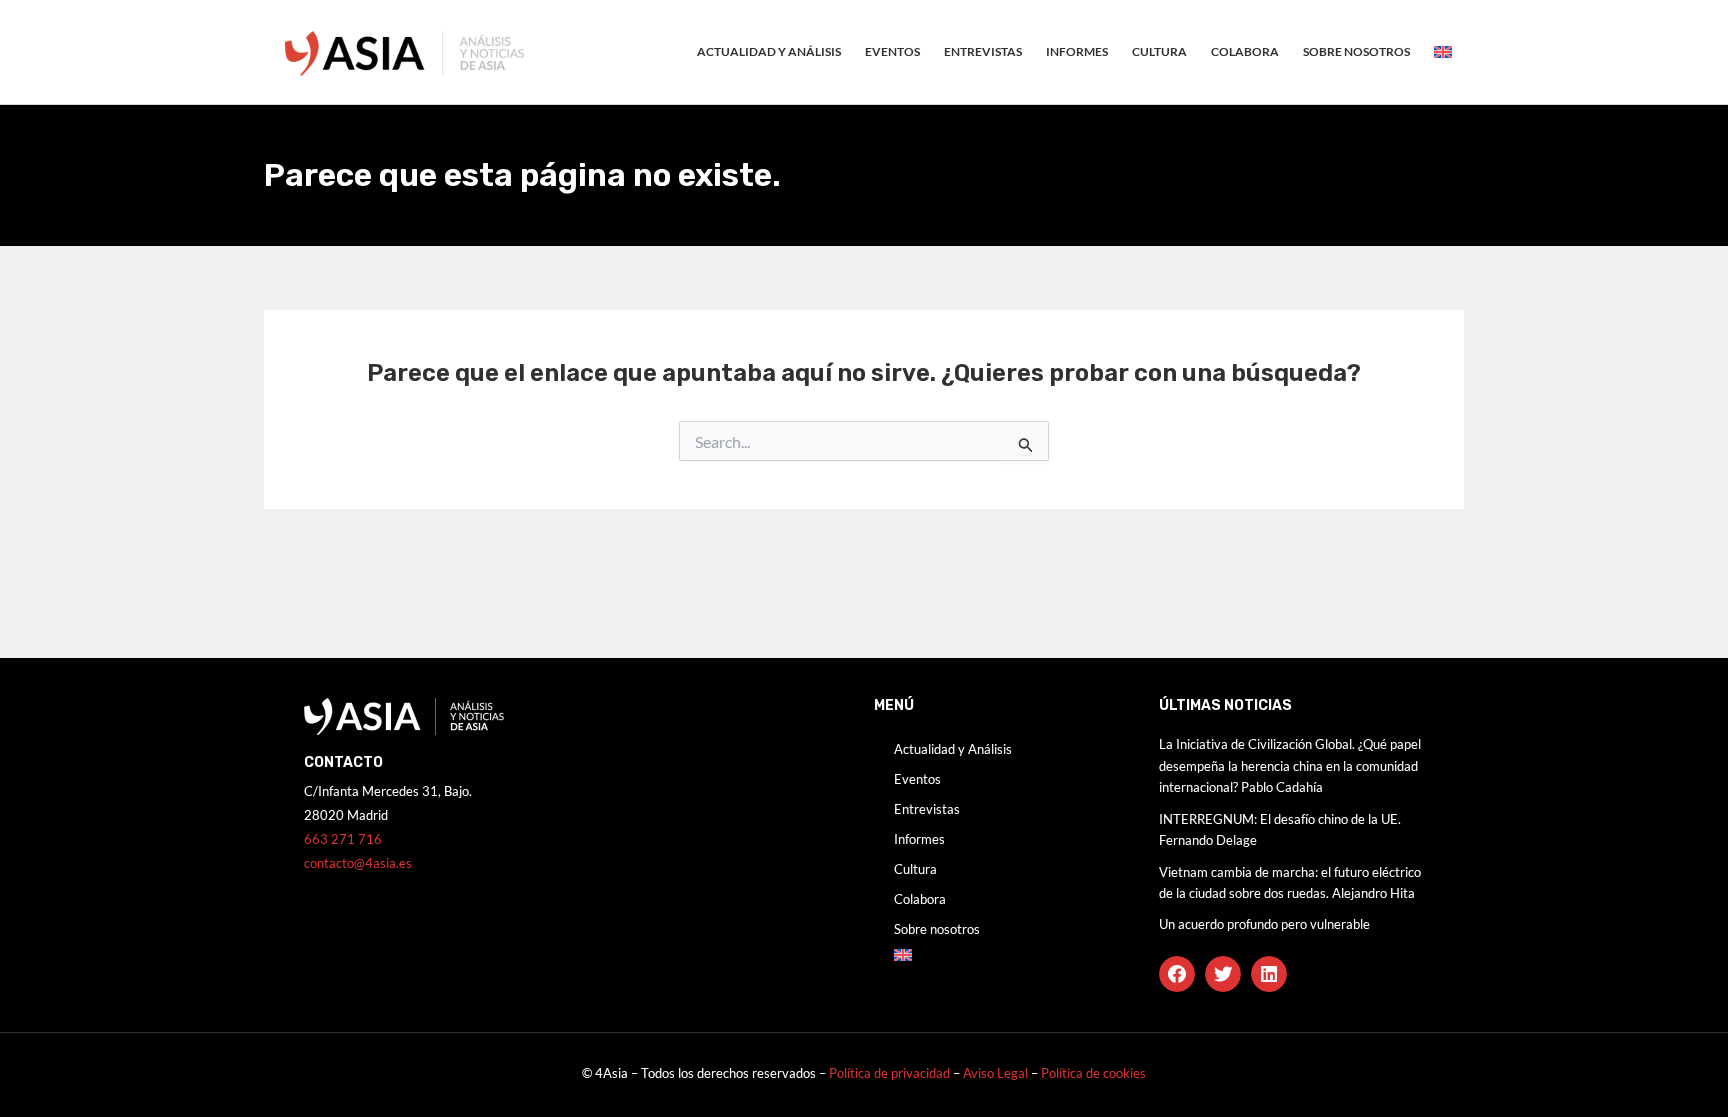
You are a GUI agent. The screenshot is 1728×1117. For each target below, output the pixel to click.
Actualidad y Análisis (769, 51)
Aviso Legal (997, 1073)
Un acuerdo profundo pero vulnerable (1264, 924)
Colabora (1245, 51)
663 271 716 (343, 839)
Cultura (1159, 51)
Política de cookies (1093, 1073)
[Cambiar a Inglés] (1443, 52)
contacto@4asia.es (358, 863)
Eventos (892, 51)
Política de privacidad (889, 1073)
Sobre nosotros (1356, 51)
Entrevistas (983, 51)
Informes (1077, 51)
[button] (1177, 974)
